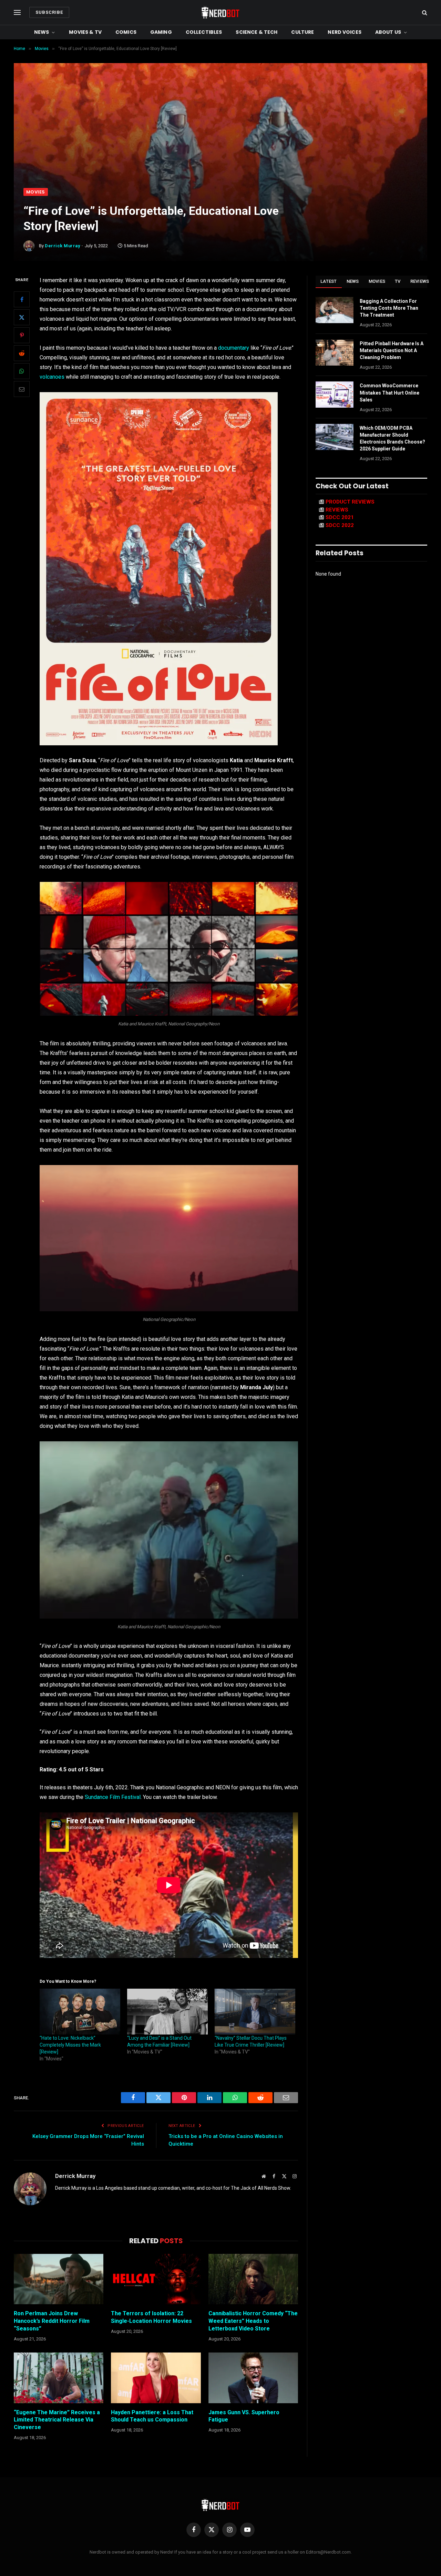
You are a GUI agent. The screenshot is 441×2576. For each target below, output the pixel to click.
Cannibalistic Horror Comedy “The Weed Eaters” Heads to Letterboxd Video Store (253, 2321)
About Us (388, 32)
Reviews (420, 281)
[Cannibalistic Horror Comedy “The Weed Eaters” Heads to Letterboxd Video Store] (253, 2279)
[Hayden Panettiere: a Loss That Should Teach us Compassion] (156, 2378)
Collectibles (204, 32)
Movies (36, 192)
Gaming (161, 32)
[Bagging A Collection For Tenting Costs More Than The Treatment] (335, 310)
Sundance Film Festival (113, 1797)
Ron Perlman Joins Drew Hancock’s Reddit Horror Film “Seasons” (52, 2321)
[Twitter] (22, 318)
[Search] (424, 13)
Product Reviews (350, 502)
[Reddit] (22, 354)
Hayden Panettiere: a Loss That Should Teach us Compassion (152, 2416)
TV (398, 281)
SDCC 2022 (340, 525)
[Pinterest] (22, 336)
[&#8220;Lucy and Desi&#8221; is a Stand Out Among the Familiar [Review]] (167, 2012)
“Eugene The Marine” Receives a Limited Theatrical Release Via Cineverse (57, 2420)
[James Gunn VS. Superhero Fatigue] (253, 2378)
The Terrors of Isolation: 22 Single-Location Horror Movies (151, 2317)
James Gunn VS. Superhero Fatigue (244, 2416)
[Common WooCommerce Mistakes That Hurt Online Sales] (335, 395)
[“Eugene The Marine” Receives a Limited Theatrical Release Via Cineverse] (59, 2378)
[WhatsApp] (22, 371)
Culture (302, 32)
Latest (329, 281)
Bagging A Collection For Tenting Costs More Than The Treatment (389, 308)
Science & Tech (257, 32)
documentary (234, 348)
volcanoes (52, 377)
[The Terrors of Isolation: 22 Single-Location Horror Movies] (156, 2279)
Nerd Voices (345, 32)
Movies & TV (85, 32)
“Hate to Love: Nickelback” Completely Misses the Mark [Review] (70, 2045)
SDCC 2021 (340, 517)
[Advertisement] (220, 136)
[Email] (22, 389)
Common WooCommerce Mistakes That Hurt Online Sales (389, 392)
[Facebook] (22, 300)
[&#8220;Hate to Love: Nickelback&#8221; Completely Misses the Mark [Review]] (80, 2012)
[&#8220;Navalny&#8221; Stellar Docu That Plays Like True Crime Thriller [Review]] (255, 2012)
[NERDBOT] (220, 12)
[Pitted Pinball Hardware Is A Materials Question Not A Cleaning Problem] (335, 352)
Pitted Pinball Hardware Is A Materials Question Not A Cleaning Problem (392, 350)
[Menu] (17, 13)
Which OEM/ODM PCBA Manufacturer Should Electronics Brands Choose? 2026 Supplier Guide (392, 438)
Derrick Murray (62, 246)
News (42, 32)
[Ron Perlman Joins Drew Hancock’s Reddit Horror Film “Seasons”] (59, 2279)
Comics (126, 32)
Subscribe (49, 12)
